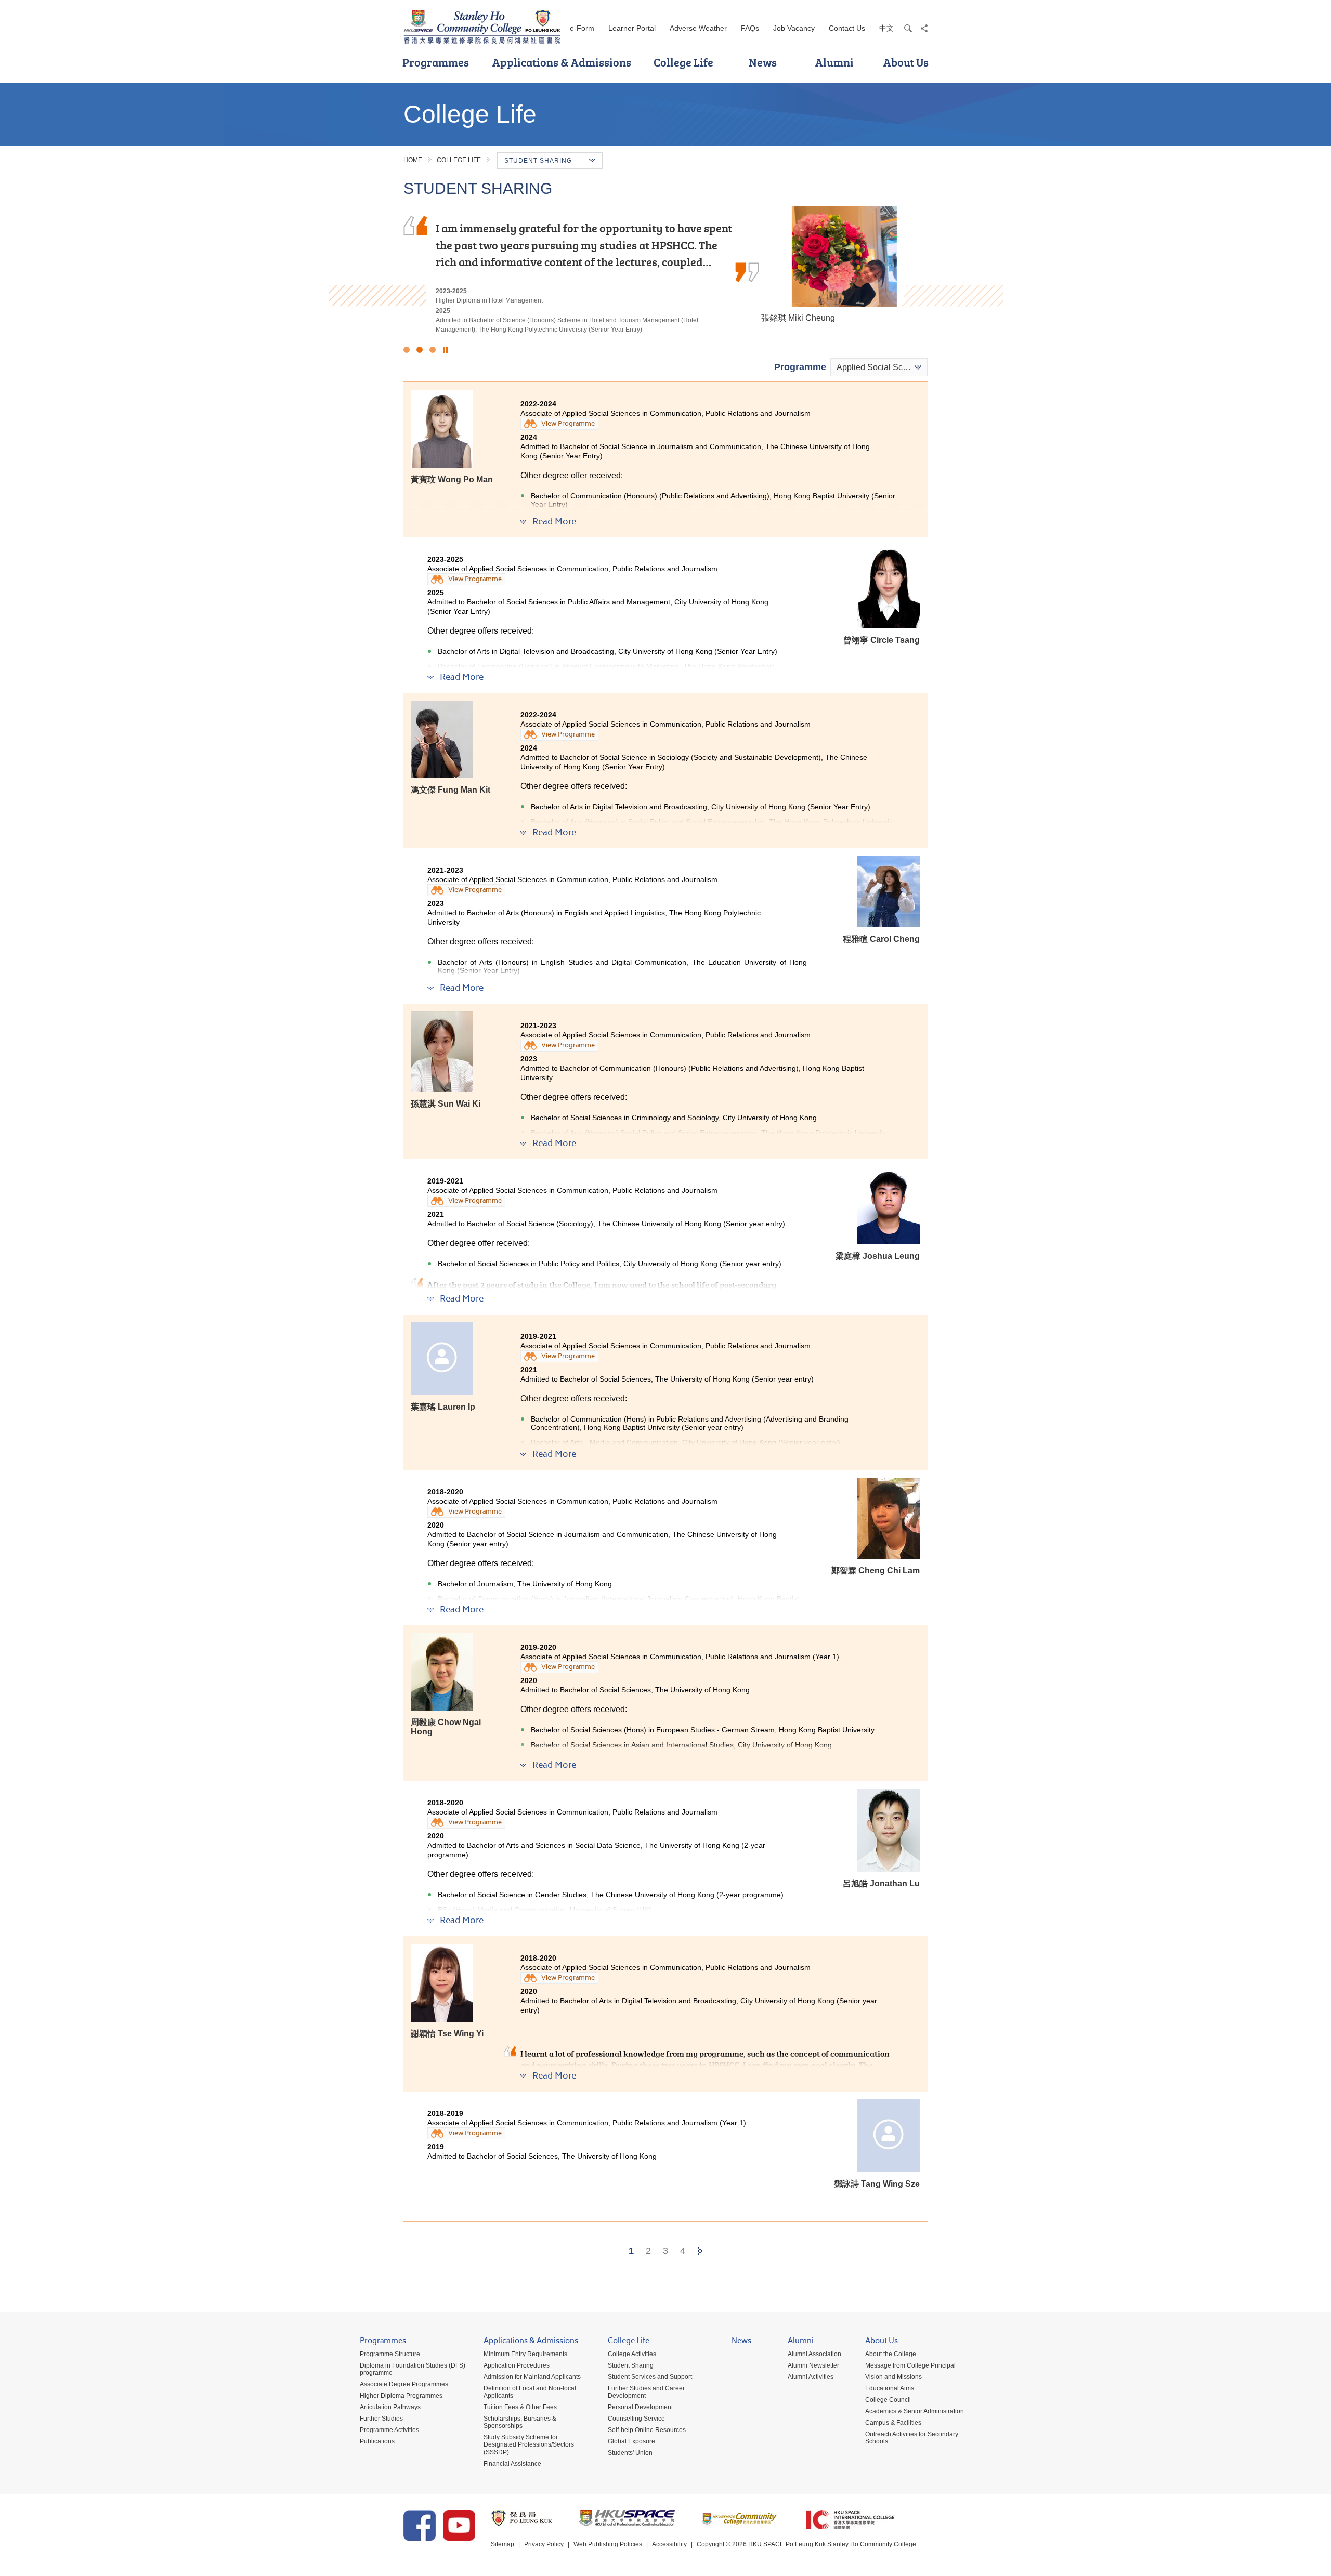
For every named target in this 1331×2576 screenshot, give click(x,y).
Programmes (436, 62)
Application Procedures (517, 2365)
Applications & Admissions (562, 62)
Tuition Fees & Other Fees (520, 2407)
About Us (906, 62)
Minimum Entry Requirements (525, 2354)
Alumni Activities (811, 2377)
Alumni (834, 62)
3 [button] (433, 350)
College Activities (632, 2354)
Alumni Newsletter (813, 2365)
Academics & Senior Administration (915, 2411)
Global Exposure (631, 2441)
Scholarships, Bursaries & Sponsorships (520, 2422)
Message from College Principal (910, 2365)
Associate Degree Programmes (404, 2384)
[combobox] (879, 367)
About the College (891, 2354)
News (763, 62)
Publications (377, 2441)
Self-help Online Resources (647, 2430)
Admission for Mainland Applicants (532, 2377)
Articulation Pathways (390, 2407)
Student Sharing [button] (538, 161)
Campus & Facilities (893, 2423)
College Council (888, 2400)
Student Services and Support (650, 2377)
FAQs (750, 28)
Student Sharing (631, 2365)
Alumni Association (814, 2354)
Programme (800, 367)
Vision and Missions (893, 2377)
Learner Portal (632, 28)
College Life (683, 62)
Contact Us (847, 28)
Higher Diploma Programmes (401, 2396)
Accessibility (669, 2544)
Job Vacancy (794, 28)
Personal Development (640, 2407)
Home (413, 160)
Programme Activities (389, 2430)
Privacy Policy (544, 2544)
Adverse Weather (698, 28)
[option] (665, 270)
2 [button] (420, 350)
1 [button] (407, 350)
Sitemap (503, 2544)
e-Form (582, 28)
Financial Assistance (512, 2464)
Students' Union (630, 2453)
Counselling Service (636, 2419)
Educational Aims (890, 2388)
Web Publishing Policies (608, 2544)
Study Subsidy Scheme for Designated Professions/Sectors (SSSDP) (529, 2444)
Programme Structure (390, 2354)
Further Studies (381, 2419)
